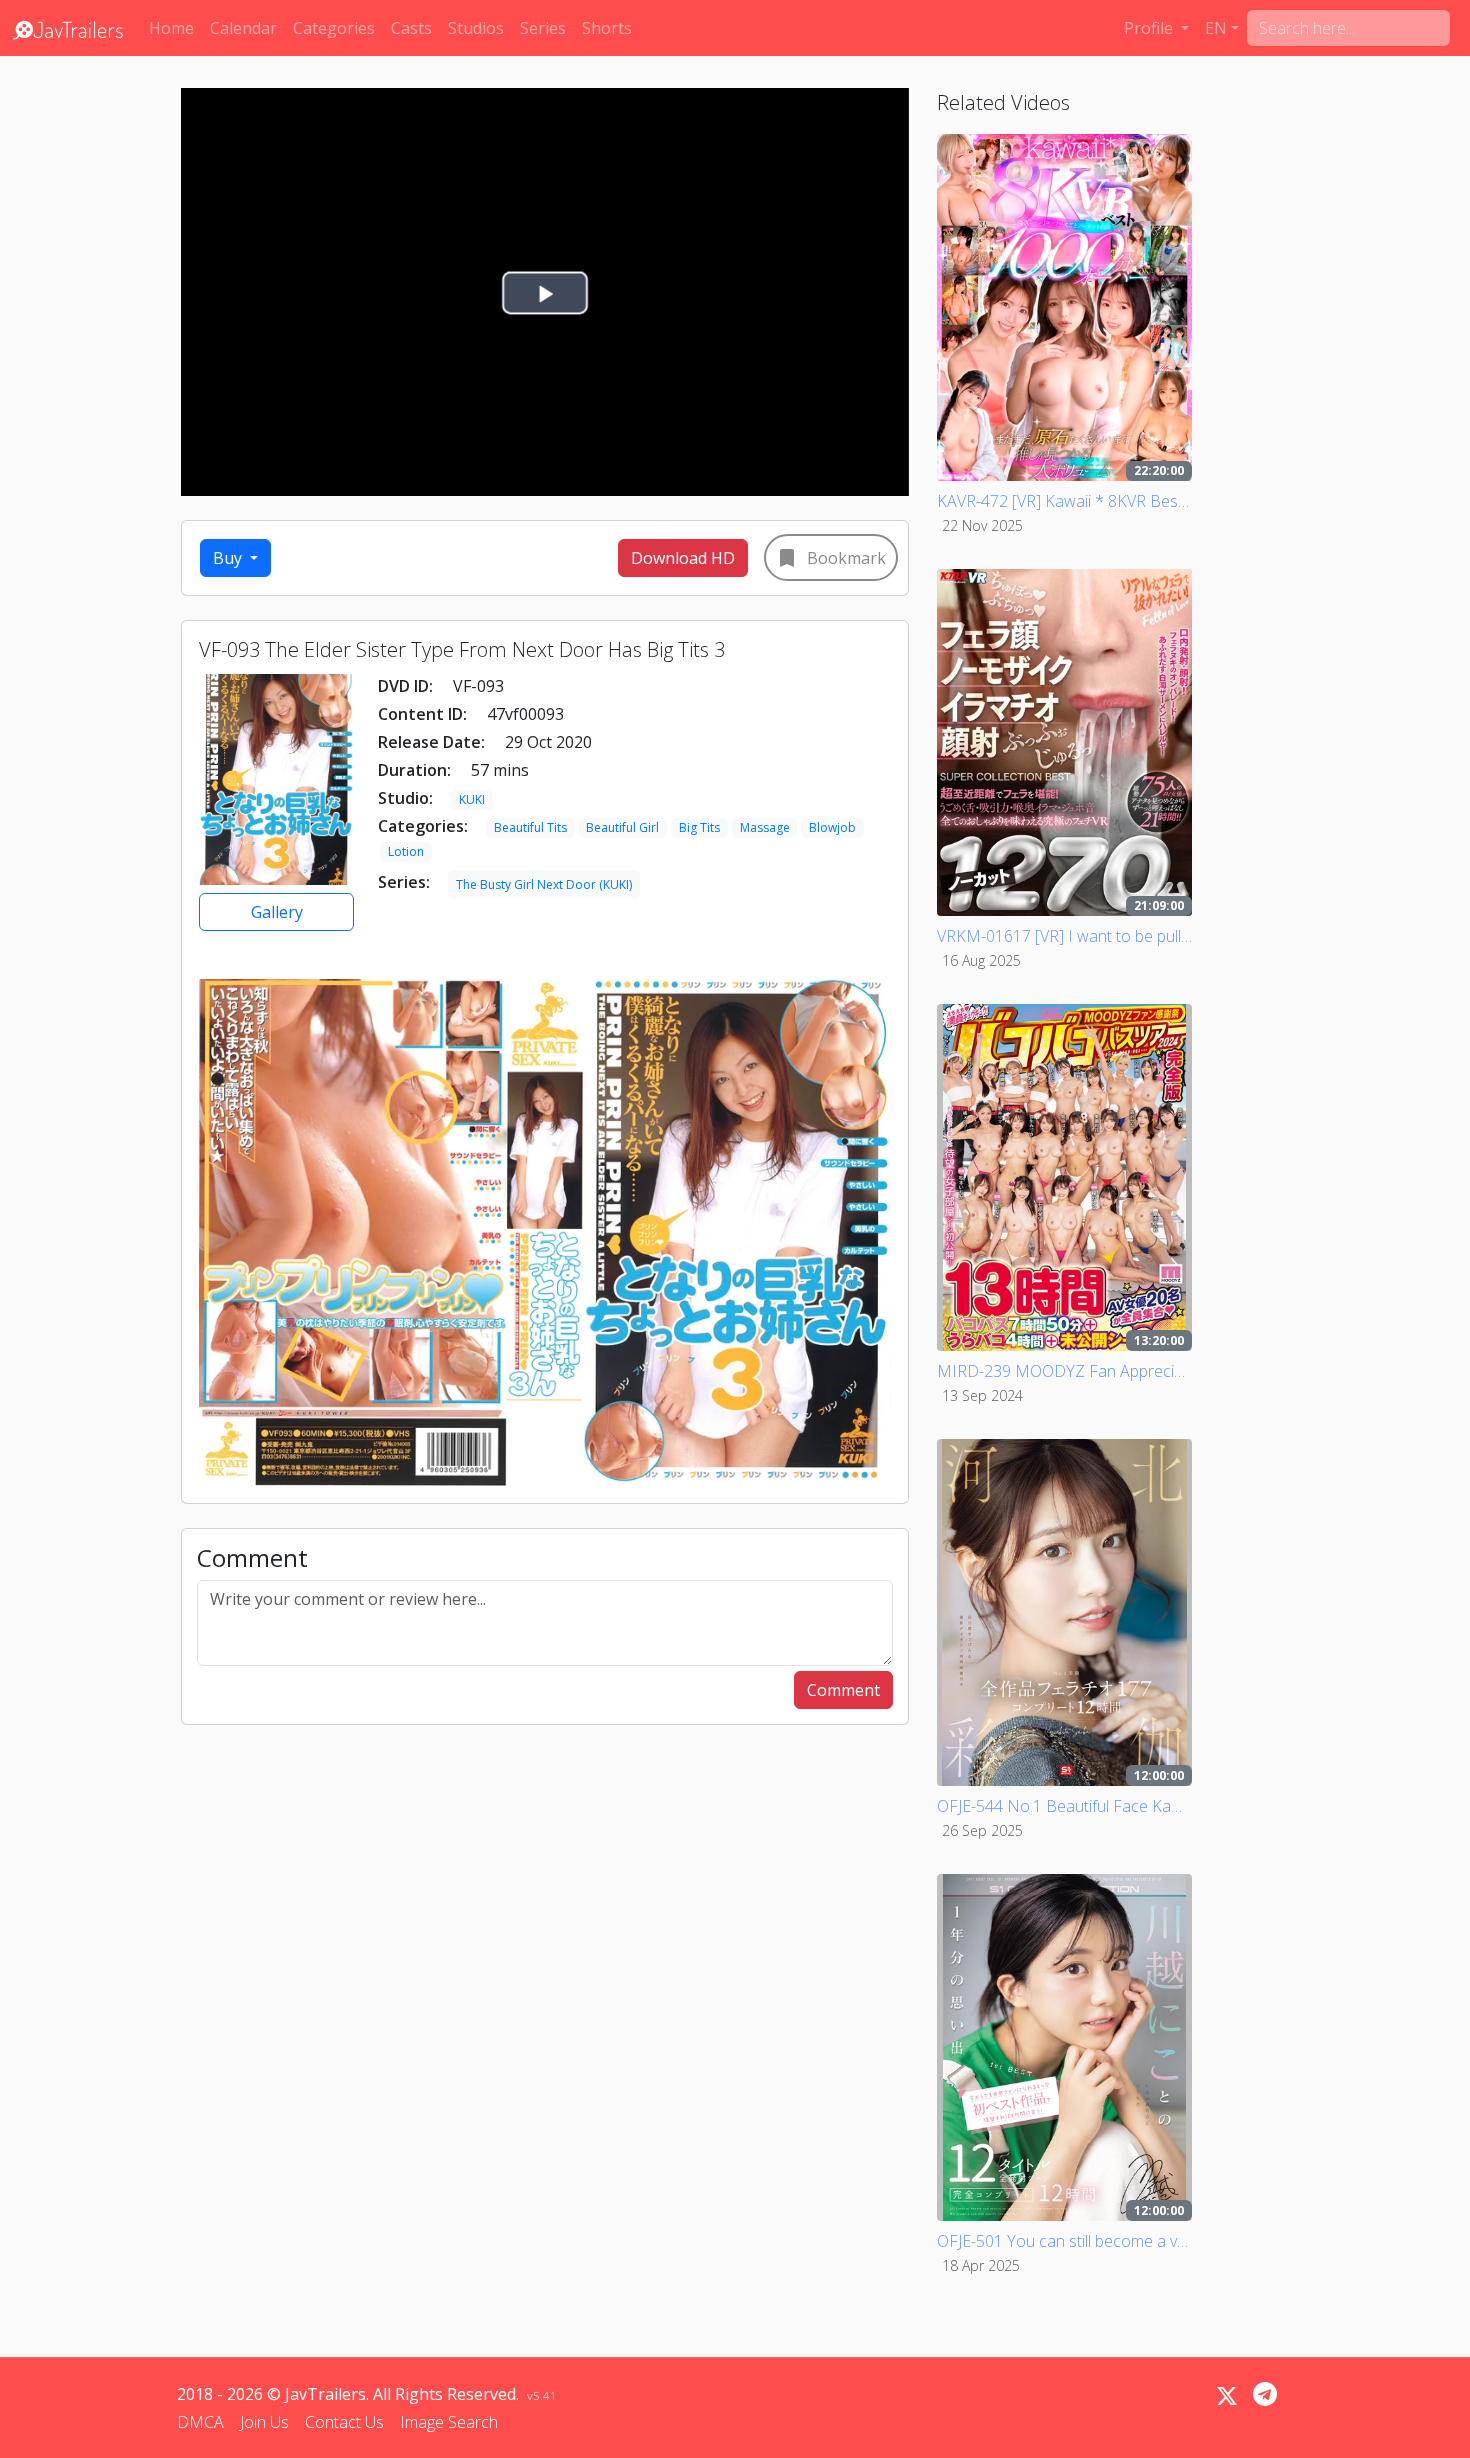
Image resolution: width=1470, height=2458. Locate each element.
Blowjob (832, 827)
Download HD (683, 558)
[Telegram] (1265, 2394)
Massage (765, 827)
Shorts (607, 28)
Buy (229, 558)
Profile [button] (1150, 28)
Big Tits (699, 827)
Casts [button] (411, 28)
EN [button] (1216, 28)
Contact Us (344, 2422)
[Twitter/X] (1227, 2396)
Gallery (277, 912)
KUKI (472, 799)
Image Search (449, 2422)
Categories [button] (334, 28)
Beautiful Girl (622, 827)
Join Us (264, 2422)
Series (543, 28)
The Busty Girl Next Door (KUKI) (544, 884)
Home (171, 28)
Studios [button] (476, 28)
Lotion (406, 851)
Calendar (243, 28)
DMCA (200, 2422)
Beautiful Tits (530, 827)
